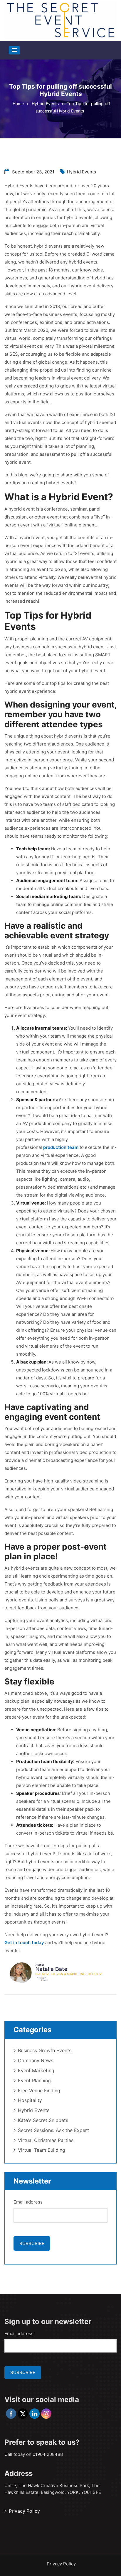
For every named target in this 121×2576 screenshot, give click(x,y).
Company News (36, 2060)
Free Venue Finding (39, 2090)
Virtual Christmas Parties (46, 2140)
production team (61, 1147)
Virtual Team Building (42, 2150)
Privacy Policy (24, 2511)
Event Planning (34, 2080)
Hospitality (30, 2100)
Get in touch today (24, 1943)
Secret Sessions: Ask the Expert (53, 2130)
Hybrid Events (81, 172)
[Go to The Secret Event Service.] (18, 103)
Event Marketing (36, 2070)
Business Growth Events (45, 2050)
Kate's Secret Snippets (43, 2120)
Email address (28, 2202)
